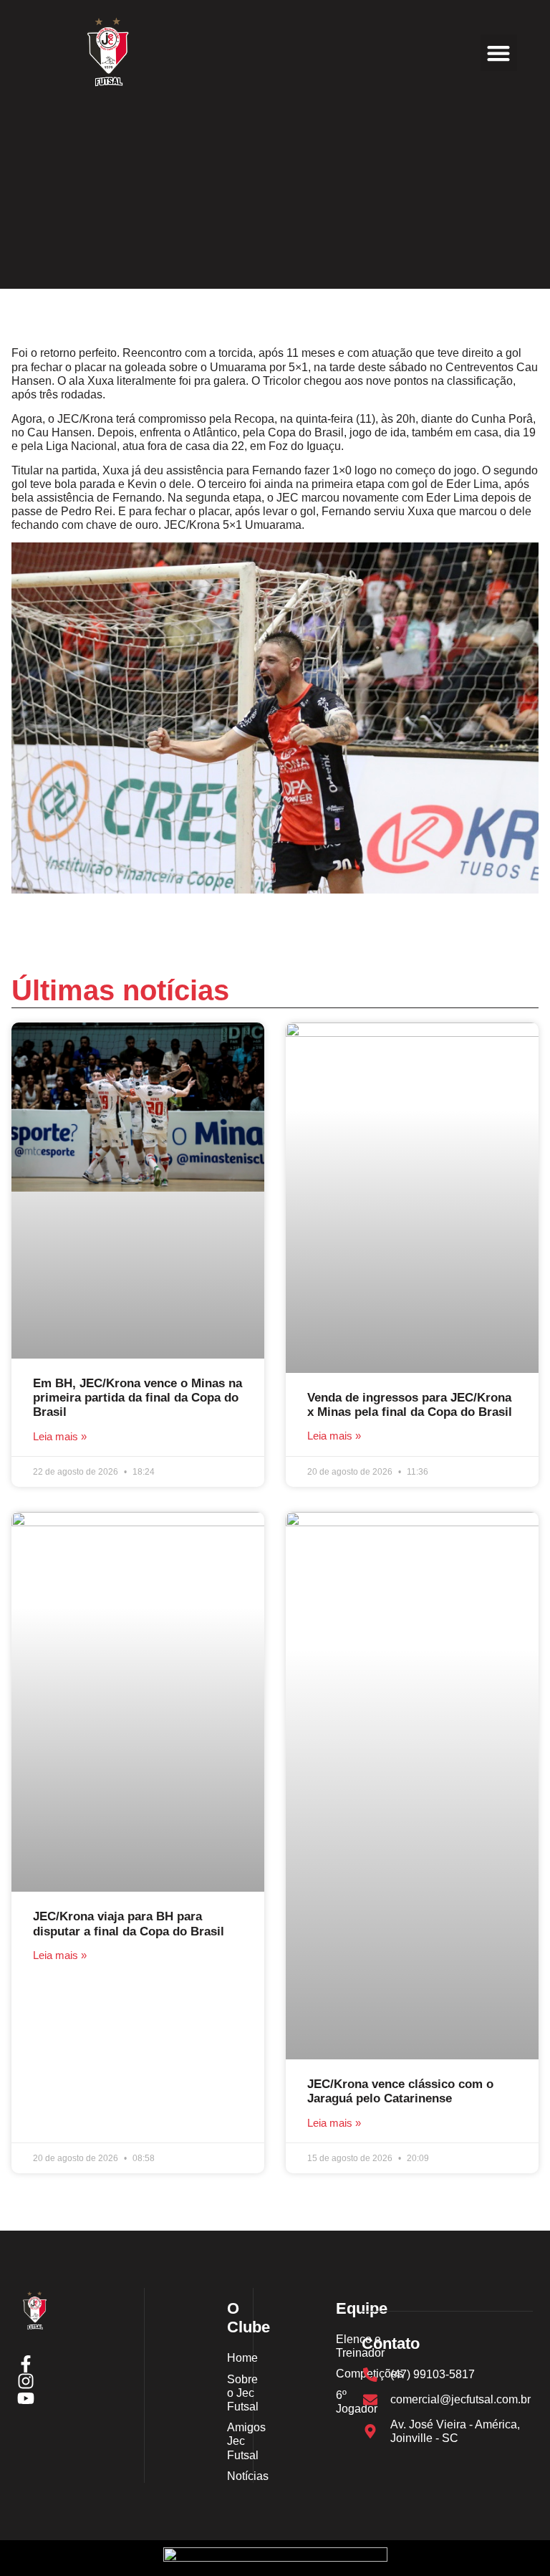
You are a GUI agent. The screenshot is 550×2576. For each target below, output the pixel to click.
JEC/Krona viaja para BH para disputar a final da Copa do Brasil (129, 1924)
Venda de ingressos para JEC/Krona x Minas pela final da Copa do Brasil (410, 1405)
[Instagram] (26, 2381)
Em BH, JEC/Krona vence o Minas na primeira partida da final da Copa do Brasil (137, 1398)
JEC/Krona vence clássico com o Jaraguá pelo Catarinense (400, 2091)
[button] (499, 53)
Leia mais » (60, 1436)
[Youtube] (26, 2398)
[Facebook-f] (26, 2364)
